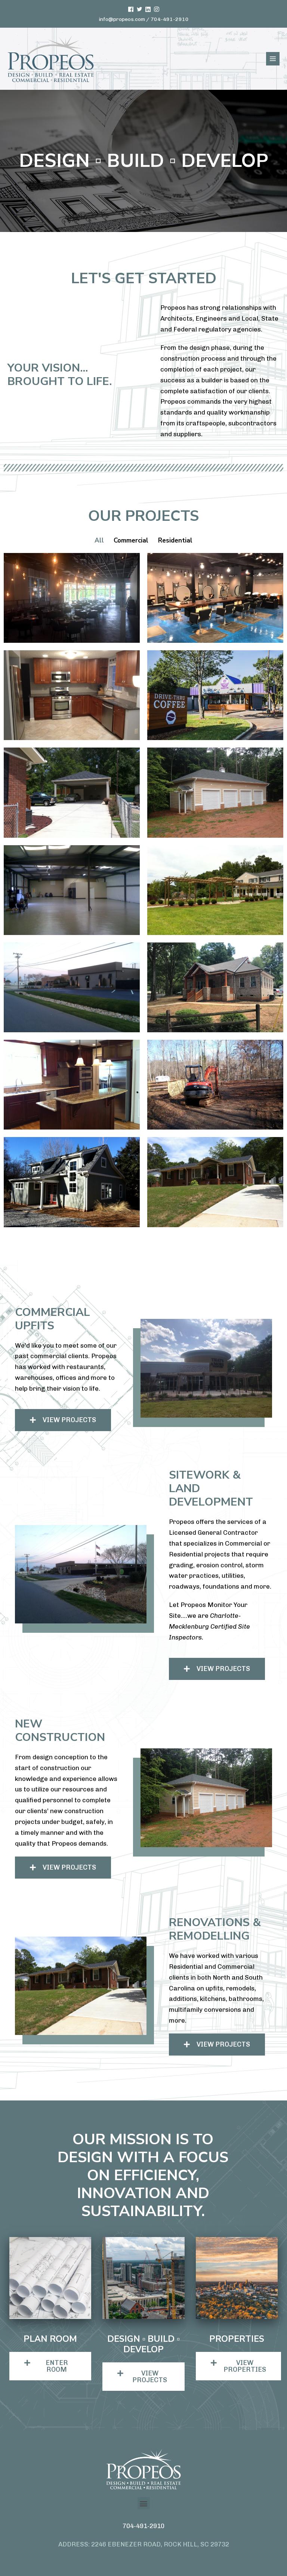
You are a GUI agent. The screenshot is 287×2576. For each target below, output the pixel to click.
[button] (63, 1420)
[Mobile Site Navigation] (273, 59)
